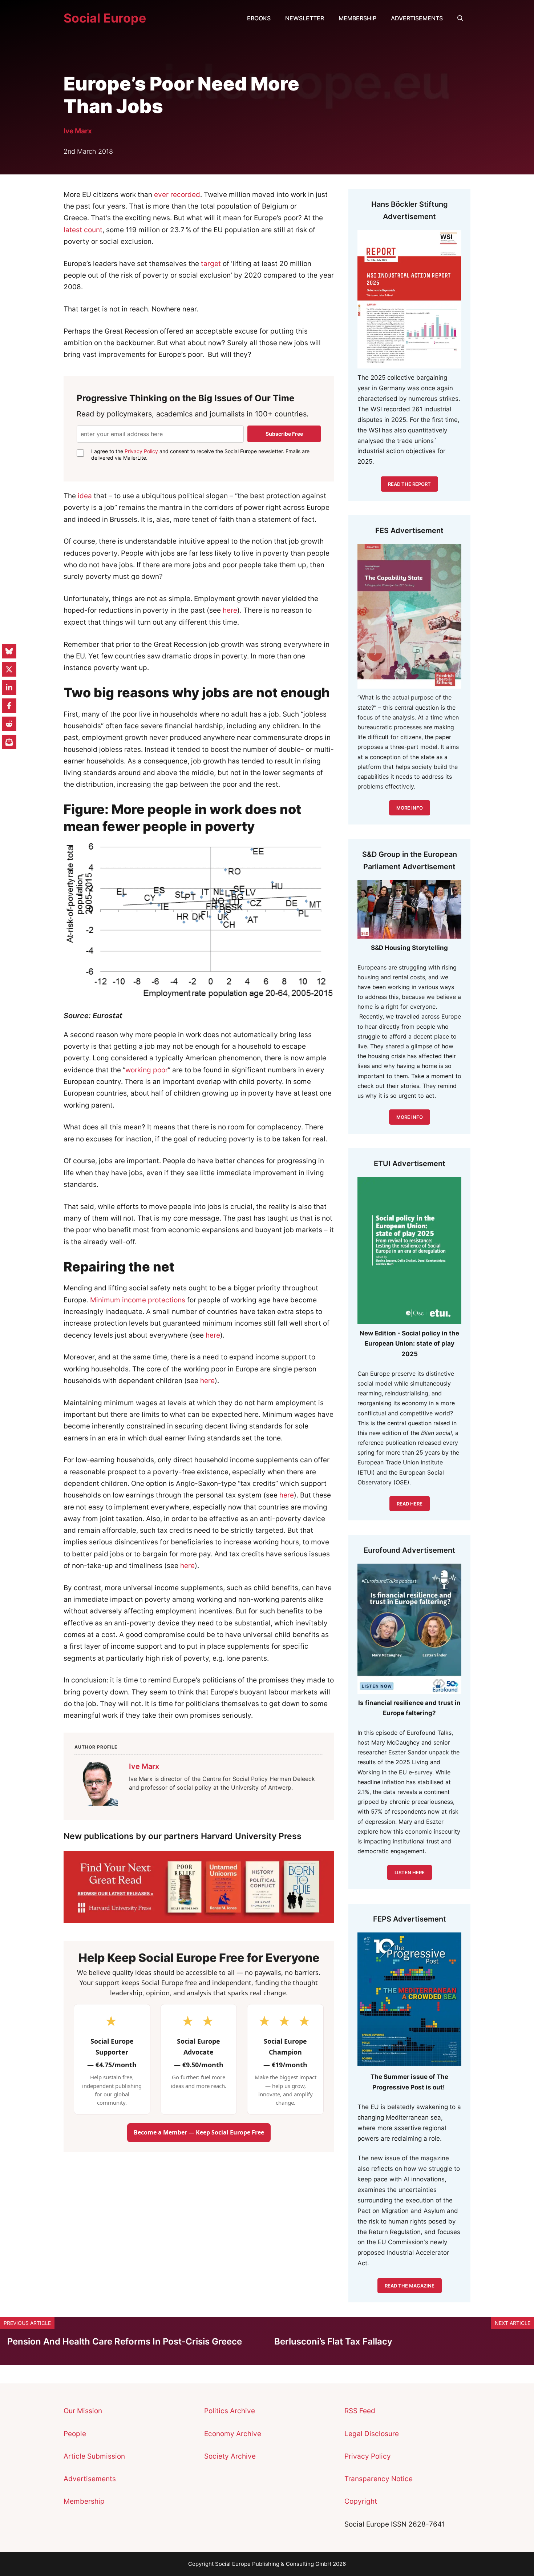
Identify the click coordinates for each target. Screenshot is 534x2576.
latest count (83, 230)
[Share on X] (9, 669)
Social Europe (105, 18)
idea (85, 496)
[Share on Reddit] (9, 724)
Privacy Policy (141, 451)
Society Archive (230, 2456)
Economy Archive (233, 2434)
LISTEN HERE (410, 1872)
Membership (357, 18)
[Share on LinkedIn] (9, 688)
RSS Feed (360, 2411)
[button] (460, 18)
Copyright (361, 2501)
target (211, 264)
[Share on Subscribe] (9, 742)
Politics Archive (230, 2411)
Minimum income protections (138, 1300)
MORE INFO (410, 1117)
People (75, 2434)
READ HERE (410, 1504)
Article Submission (94, 2456)
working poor (147, 1070)
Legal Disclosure (372, 2434)
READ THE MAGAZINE (410, 2286)
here (230, 610)
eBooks (259, 18)
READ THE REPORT (409, 484)
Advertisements (417, 18)
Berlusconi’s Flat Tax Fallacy (333, 2341)
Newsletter (305, 18)
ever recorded (177, 195)
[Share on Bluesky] (9, 651)
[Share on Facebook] (9, 706)
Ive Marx (78, 131)
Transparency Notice (379, 2479)
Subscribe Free (284, 434)
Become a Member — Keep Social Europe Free (199, 2132)
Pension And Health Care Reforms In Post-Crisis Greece (125, 2341)
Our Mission (83, 2411)
